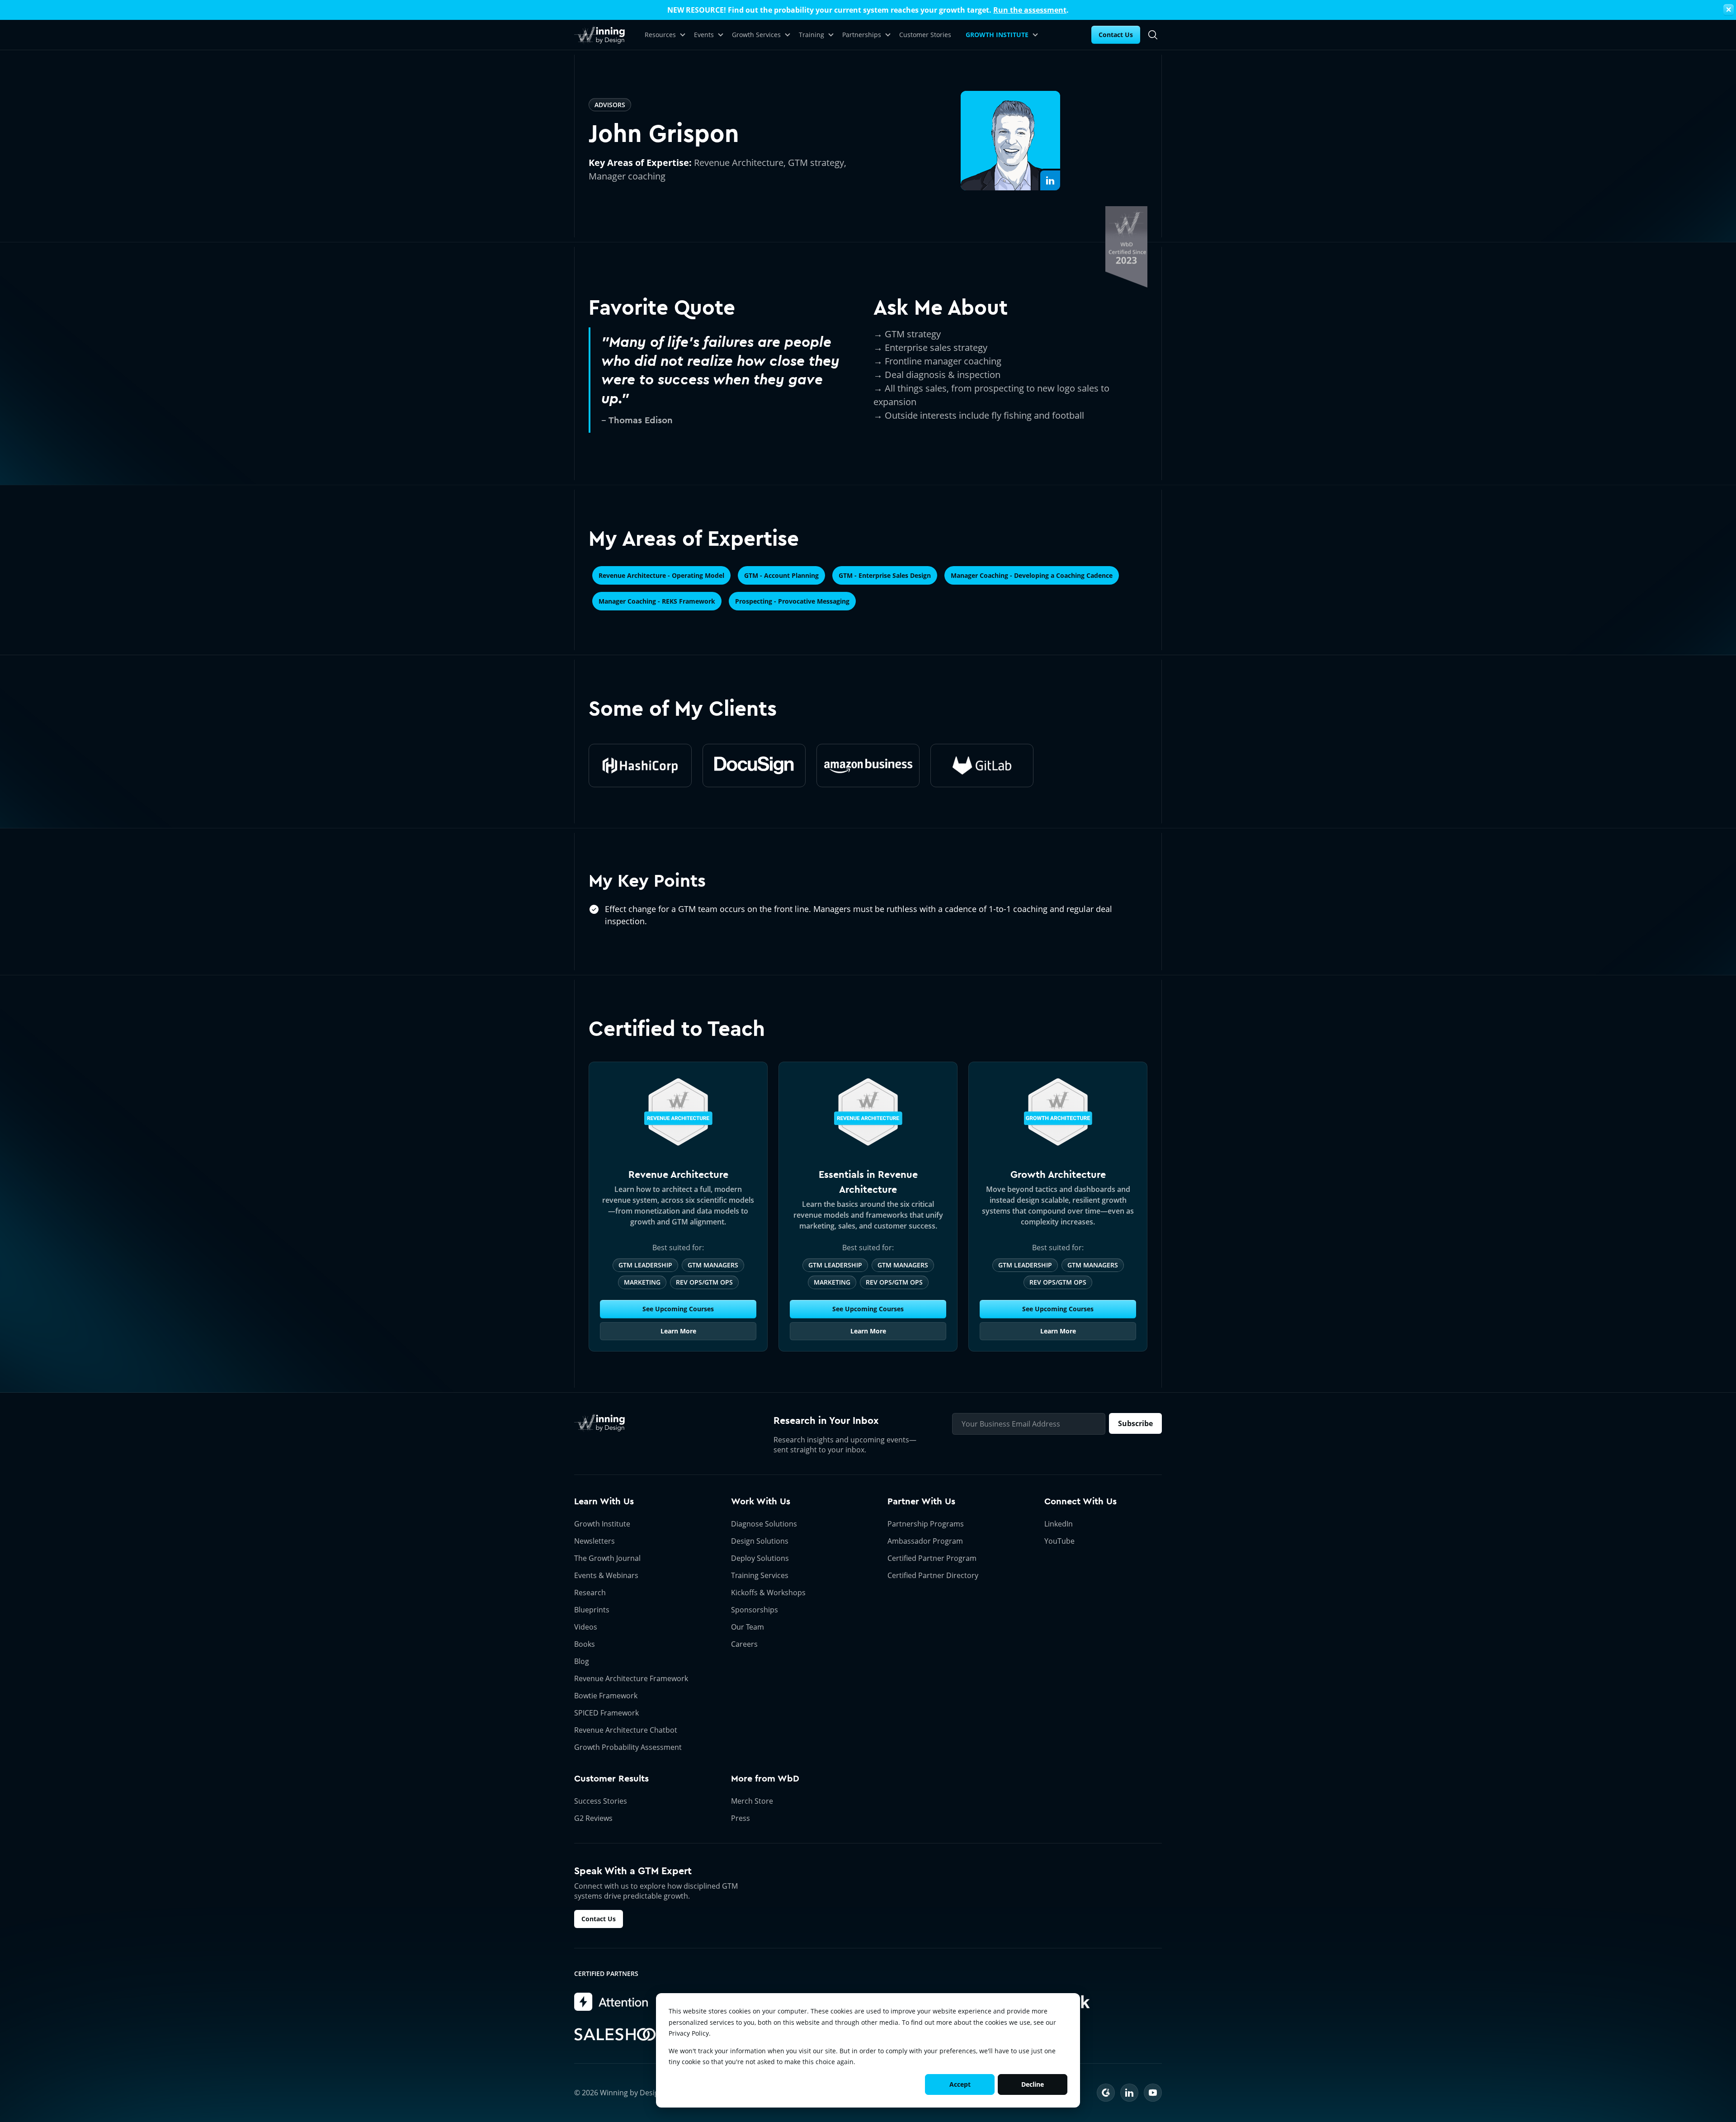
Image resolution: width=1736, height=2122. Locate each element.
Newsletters (594, 1541)
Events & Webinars (606, 1575)
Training (811, 35)
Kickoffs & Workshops (768, 1593)
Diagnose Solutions (764, 1524)
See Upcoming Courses (678, 1309)
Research (590, 1593)
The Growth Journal (607, 1558)
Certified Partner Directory (933, 1575)
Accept (960, 2084)
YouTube (1059, 1541)
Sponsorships (755, 1610)
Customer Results (611, 1779)
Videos (586, 1627)
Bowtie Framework (606, 1696)
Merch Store (752, 1801)
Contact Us (1116, 35)
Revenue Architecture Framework (631, 1678)
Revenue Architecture (678, 1174)
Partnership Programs (926, 1524)
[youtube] (1153, 2093)
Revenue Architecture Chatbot (626, 1730)
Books (585, 1644)
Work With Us (761, 1501)
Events (704, 35)
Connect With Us (1080, 1501)
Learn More (678, 1331)
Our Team (748, 1627)
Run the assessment (1030, 10)
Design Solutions (760, 1541)
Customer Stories (925, 35)
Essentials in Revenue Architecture (868, 1182)
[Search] (1153, 35)
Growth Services (756, 35)
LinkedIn (1059, 1524)
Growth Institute (602, 1524)
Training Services (760, 1575)
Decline (1033, 2084)
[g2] (1106, 2093)
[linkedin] (1129, 2093)
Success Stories (601, 1801)
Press (741, 1818)
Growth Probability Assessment (628, 1747)
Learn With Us (604, 1501)
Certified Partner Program (932, 1558)
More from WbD (765, 1779)
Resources (660, 35)
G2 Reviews (593, 1818)
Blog (582, 1661)
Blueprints (592, 1610)
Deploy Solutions (760, 1558)
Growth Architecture (1058, 1174)
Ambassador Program (925, 1541)
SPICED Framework (606, 1713)
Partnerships (862, 35)
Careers (744, 1644)
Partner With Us (921, 1501)
